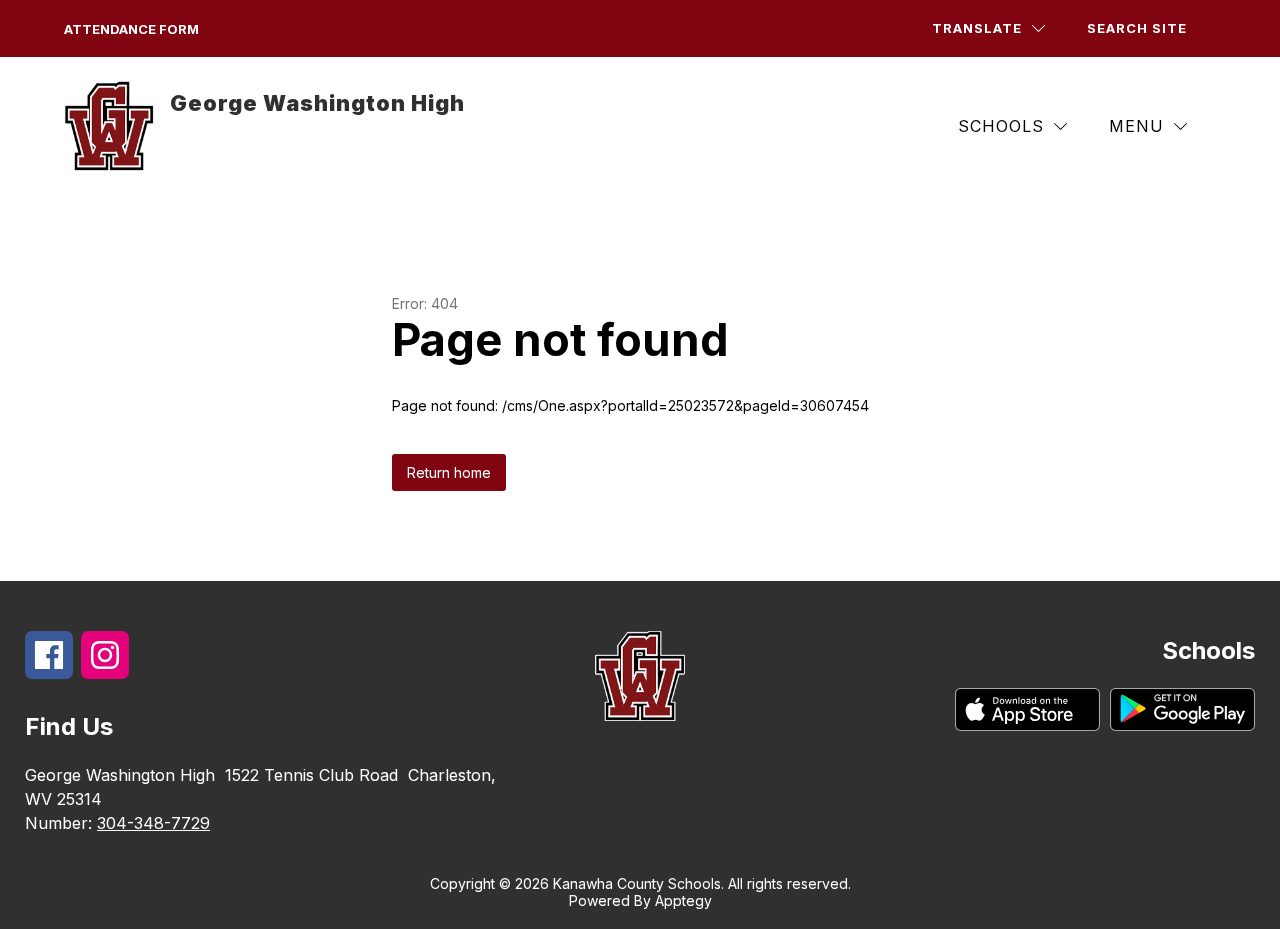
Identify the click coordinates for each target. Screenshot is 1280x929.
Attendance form (131, 29)
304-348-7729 (153, 823)
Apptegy (683, 900)
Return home (449, 472)
